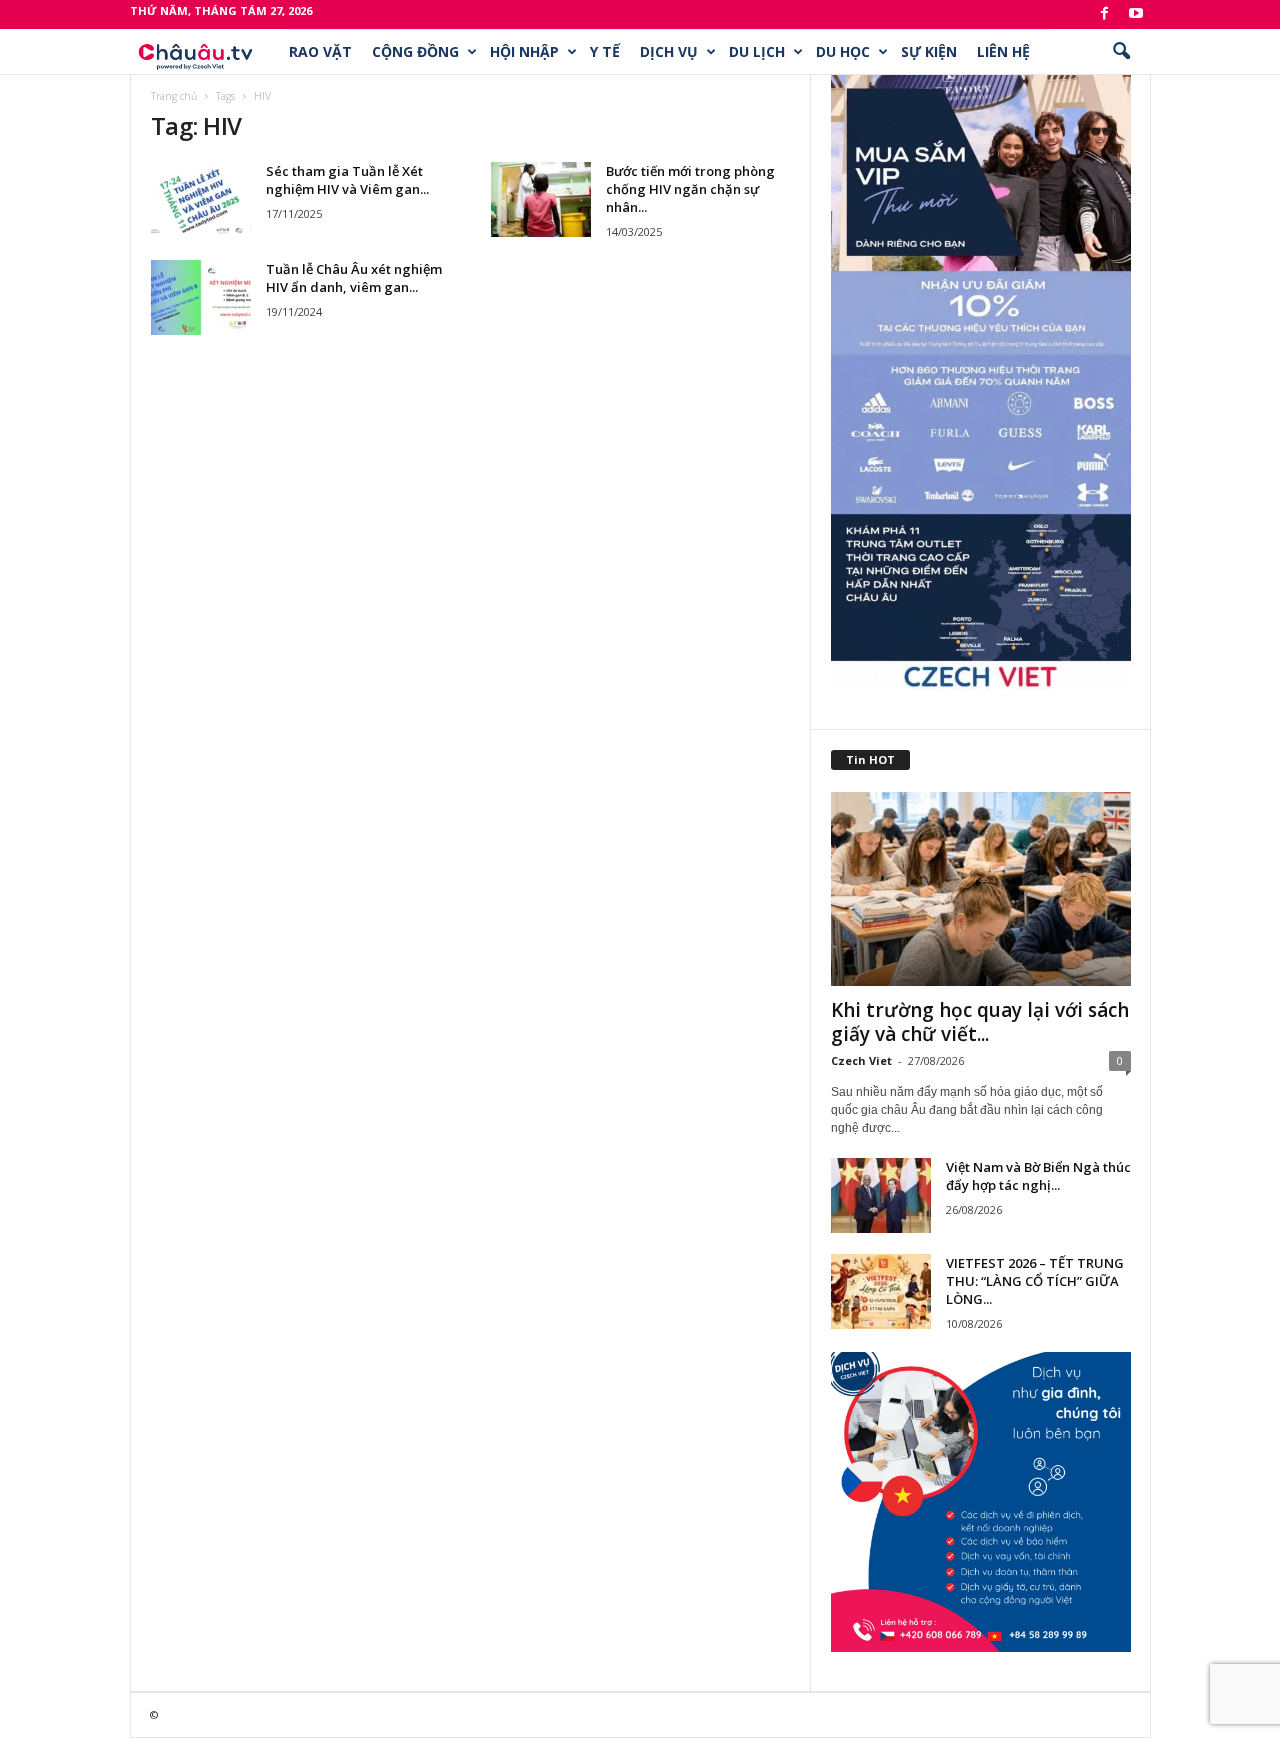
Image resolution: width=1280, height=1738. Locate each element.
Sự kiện (929, 51)
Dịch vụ (669, 51)
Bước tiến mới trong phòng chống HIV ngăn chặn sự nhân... (690, 189)
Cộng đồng (415, 51)
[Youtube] (1136, 14)
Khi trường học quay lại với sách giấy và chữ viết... (980, 1022)
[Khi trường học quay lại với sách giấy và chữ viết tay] (981, 889)
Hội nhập (524, 51)
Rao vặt (320, 51)
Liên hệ (1003, 51)
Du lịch (757, 51)
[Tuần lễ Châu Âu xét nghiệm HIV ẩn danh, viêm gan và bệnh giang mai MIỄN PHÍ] (201, 297)
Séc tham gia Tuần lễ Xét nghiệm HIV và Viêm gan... (347, 180)
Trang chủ (174, 96)
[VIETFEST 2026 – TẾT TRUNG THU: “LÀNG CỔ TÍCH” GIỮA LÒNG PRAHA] (881, 1291)
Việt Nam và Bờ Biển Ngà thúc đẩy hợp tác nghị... (1038, 1176)
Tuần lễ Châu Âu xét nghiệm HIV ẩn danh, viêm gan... (354, 278)
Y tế (605, 51)
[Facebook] (1105, 14)
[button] (1121, 52)
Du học (843, 51)
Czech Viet (861, 1060)
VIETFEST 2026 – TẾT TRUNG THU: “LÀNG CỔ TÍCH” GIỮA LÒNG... (1035, 1281)
